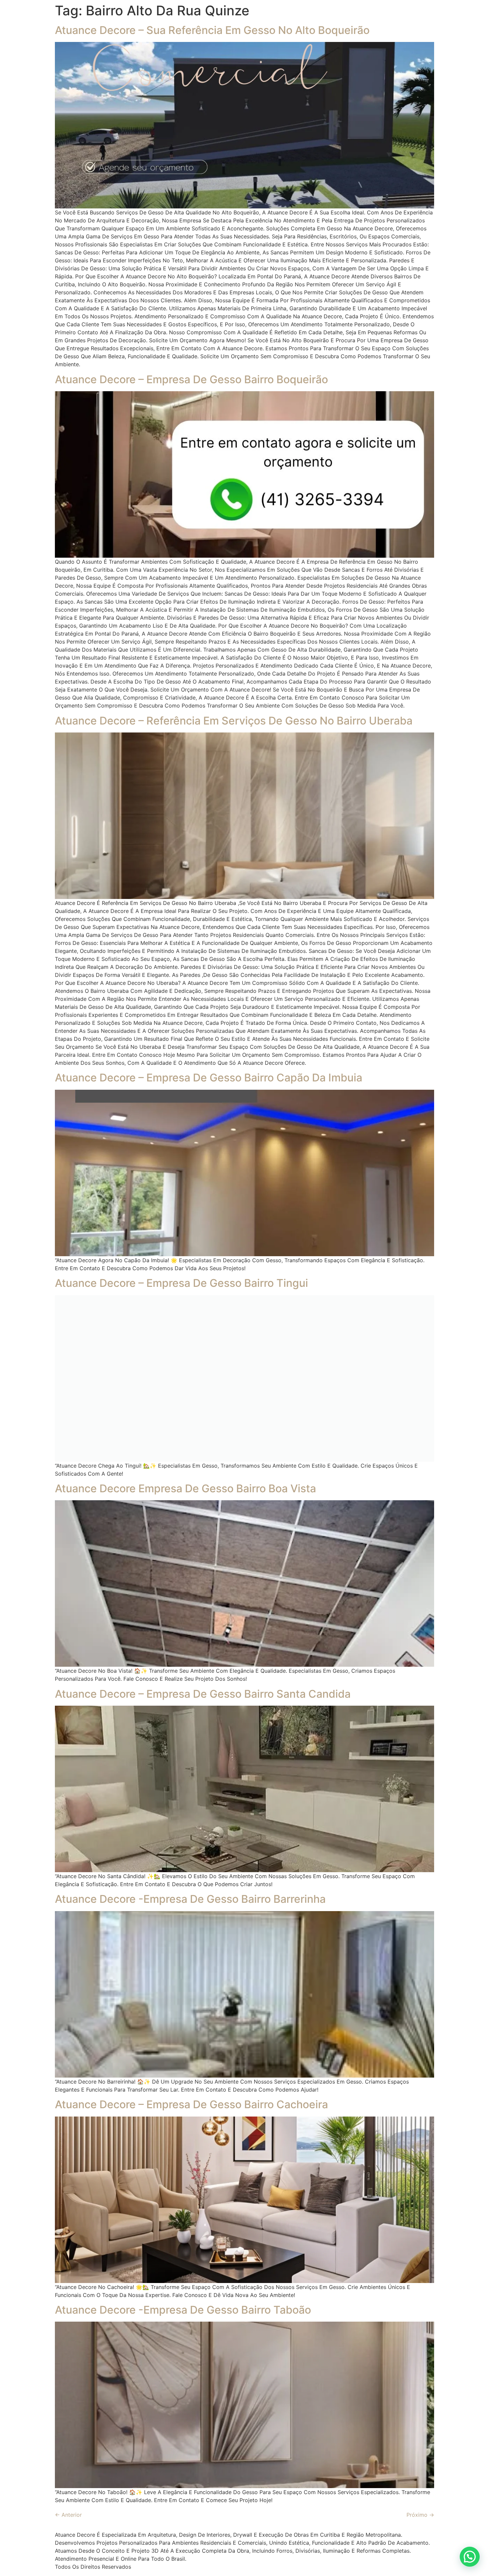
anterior (68, 2515)
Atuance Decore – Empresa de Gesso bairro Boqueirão (191, 379)
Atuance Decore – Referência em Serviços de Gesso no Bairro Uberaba (234, 721)
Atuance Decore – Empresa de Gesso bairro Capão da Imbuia (209, 1078)
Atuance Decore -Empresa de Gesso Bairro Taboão (183, 2310)
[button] (470, 2557)
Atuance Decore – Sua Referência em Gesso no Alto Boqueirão (212, 30)
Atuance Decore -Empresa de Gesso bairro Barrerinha (190, 1899)
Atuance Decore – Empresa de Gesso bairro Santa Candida (203, 1694)
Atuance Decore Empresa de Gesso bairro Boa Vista (185, 1488)
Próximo (420, 2515)
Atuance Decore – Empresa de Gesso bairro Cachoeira (191, 2104)
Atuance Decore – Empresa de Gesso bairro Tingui (181, 1283)
